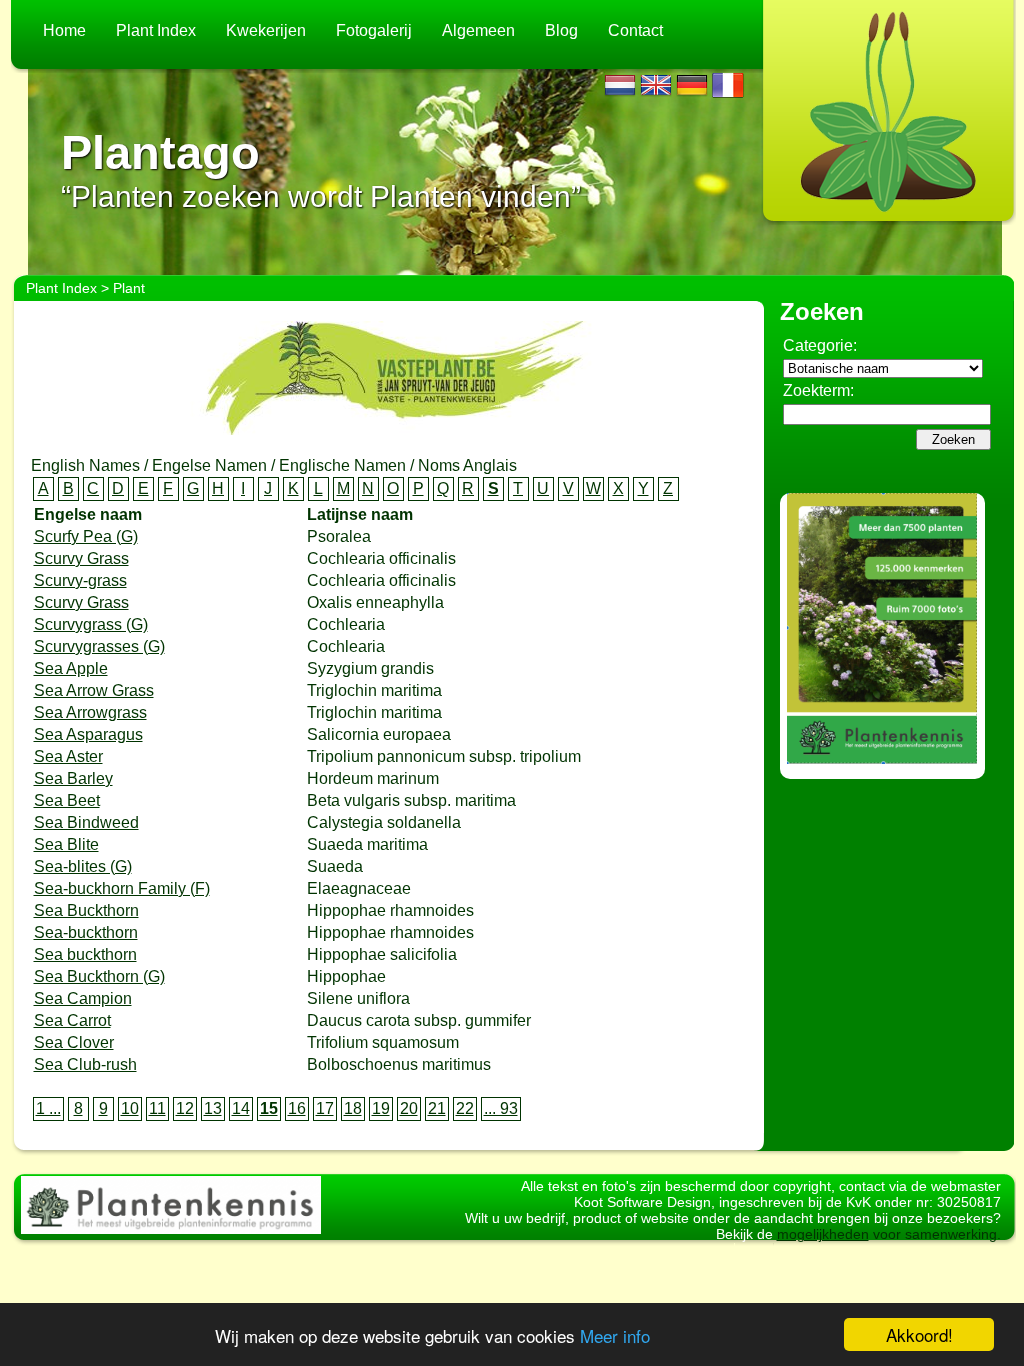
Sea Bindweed (86, 822)
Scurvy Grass (81, 558)
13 (213, 1108)
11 (157, 1108)
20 (409, 1108)
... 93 (501, 1108)
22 (465, 1108)
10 (130, 1108)
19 (381, 1108)
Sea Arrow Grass (94, 690)
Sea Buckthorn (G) (99, 976)
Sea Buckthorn (86, 910)
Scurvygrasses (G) (99, 646)
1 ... (48, 1108)
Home (64, 30)
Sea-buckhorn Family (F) (122, 888)
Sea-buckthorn (86, 932)
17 (325, 1108)
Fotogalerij (374, 30)
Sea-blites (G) (83, 866)
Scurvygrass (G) (91, 624)
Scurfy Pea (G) (86, 536)
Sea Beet (67, 800)
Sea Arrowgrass (90, 712)
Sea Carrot (72, 1020)
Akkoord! (919, 1334)
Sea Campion (83, 998)
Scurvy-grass (80, 580)
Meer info (615, 1335)
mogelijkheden (823, 1234)
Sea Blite (66, 844)
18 (353, 1108)
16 (297, 1108)
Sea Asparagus (88, 734)
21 (437, 1108)
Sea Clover (74, 1042)
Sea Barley (73, 778)
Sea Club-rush (85, 1064)
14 (241, 1108)
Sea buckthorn (85, 954)
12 (185, 1108)
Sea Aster (68, 756)
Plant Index (156, 30)
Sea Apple (71, 668)
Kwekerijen (266, 30)
